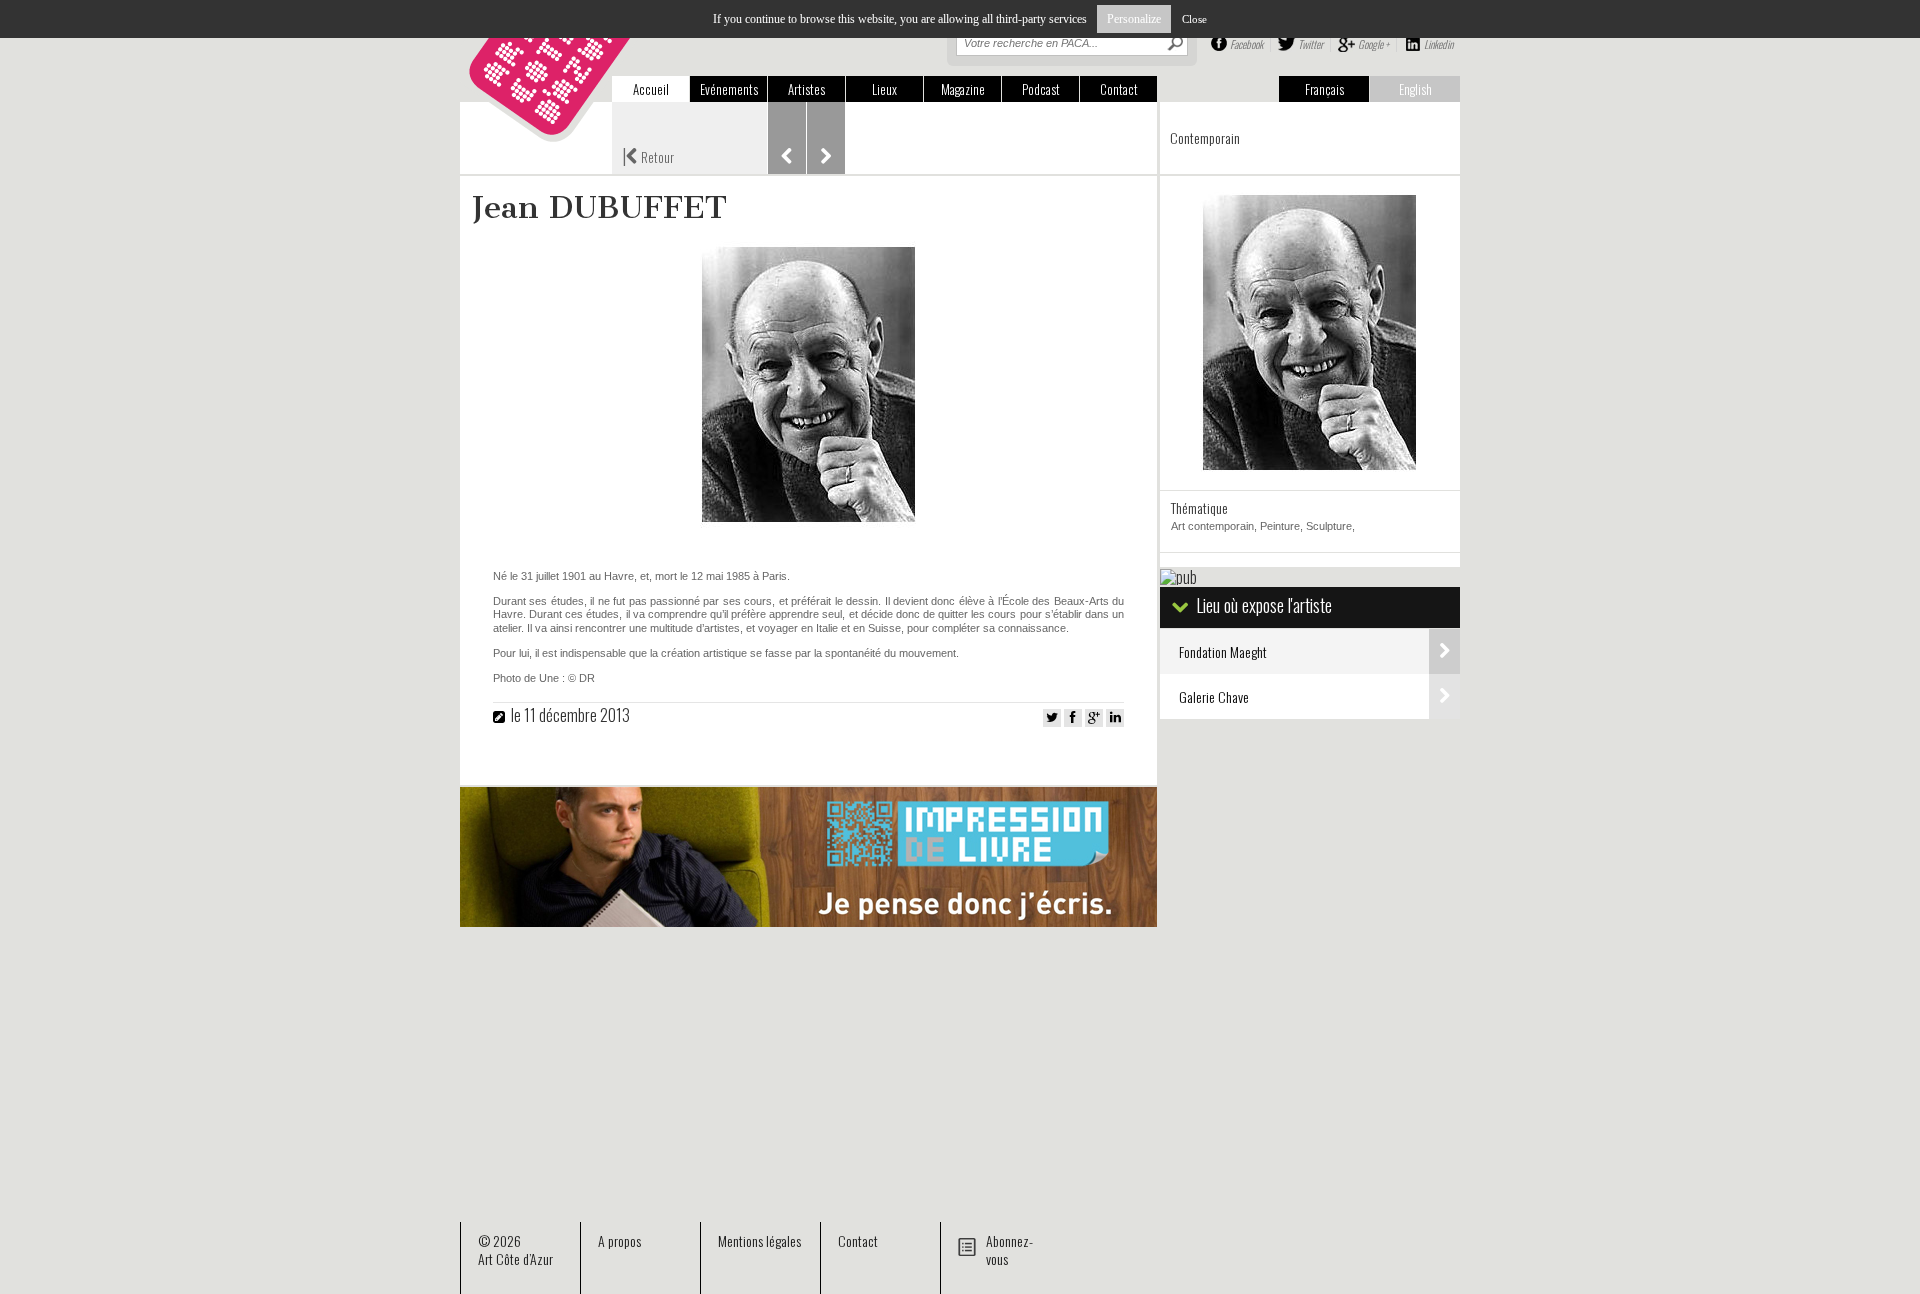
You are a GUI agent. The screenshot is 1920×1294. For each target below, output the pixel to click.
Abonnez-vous (1009, 1249)
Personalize (1134, 19)
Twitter (1310, 44)
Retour (648, 155)
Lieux (884, 89)
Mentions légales (759, 1240)
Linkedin (1438, 44)
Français (1324, 89)
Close (1194, 19)
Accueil (651, 89)
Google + (1373, 44)
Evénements (729, 89)
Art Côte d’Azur (515, 1258)
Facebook (1246, 44)
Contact (1119, 89)
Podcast (1041, 89)
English (1415, 89)
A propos (619, 1240)
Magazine (963, 89)
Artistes (806, 89)
